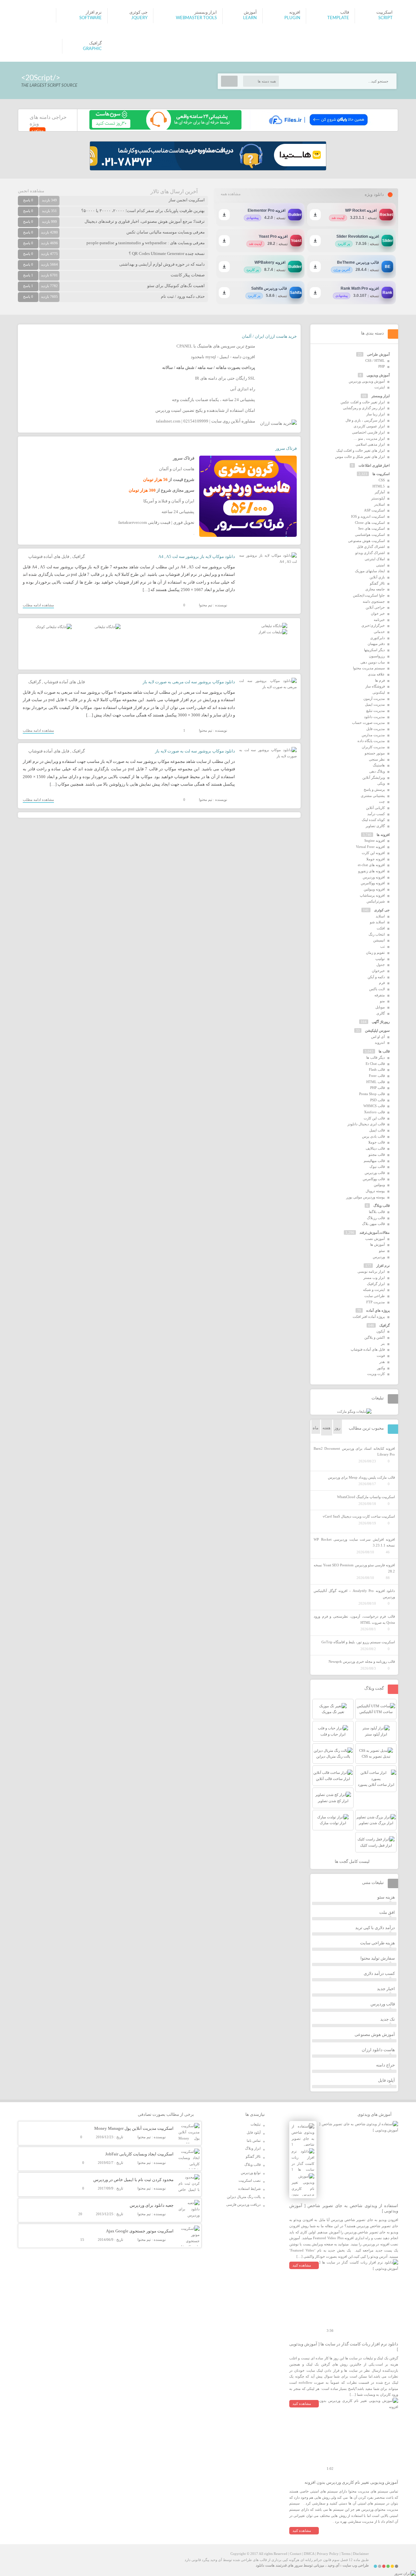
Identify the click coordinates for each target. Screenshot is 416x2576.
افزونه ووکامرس (373, 883)
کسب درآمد (376, 814)
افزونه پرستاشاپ (372, 895)
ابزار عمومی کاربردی (369, 426)
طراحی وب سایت (356, 2565)
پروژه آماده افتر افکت (369, 1317)
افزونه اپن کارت (373, 853)
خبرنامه (379, 620)
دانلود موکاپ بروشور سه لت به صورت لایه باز (195, 751)
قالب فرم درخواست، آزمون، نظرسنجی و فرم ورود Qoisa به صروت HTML (354, 1619)
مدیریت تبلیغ (376, 711)
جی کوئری (382, 910)
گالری (381, 1013)
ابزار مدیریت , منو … (369, 438)
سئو (382, 1251)
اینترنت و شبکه (374, 1290)
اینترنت (380, 387)
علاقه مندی (376, 674)
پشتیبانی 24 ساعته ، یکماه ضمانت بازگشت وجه (214, 400)
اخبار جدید (386, 1989)
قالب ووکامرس (374, 1179)
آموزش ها (377, 1244)
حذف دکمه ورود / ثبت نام (183, 296)
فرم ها (380, 680)
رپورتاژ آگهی (381, 1022)
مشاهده (38, 130)
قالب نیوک (377, 1167)
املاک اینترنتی (375, 559)
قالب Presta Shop (372, 1094)
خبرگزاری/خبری (373, 625)
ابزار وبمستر (381, 396)
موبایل (380, 1007)
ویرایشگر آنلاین (374, 777)
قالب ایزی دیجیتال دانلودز (366, 1124)
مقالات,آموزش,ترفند (375, 1232)
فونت (381, 1356)
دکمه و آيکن (376, 977)
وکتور (381, 1368)
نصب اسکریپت (250, 2180)
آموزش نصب (375, 1239)
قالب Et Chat (375, 1064)
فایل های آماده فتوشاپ (49, 556)
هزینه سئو (386, 1897)
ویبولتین (379, 1185)
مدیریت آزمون (374, 699)
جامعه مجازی (375, 589)
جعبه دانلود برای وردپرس (152, 2205)
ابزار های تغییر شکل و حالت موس (360, 457)
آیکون (381, 1331)
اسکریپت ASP (374, 510)
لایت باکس (377, 989)
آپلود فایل (386, 2080)
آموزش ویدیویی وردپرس (367, 381)
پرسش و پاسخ (374, 789)
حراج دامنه (385, 2065)
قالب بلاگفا (377, 1212)
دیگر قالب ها (376, 1057)
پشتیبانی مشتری (373, 796)
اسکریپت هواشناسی (370, 535)
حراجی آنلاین (375, 607)
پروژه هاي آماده (378, 1310)
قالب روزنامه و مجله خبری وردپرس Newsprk (362, 1661)
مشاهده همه (231, 194)
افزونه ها (383, 835)
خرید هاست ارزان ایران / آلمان (269, 336)
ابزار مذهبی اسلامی (370, 444)
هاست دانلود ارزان (378, 2050)
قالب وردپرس (375, 1173)
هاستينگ (379, 765)
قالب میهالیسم (374, 1161)
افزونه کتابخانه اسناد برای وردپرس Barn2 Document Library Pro (354, 1452)
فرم (382, 983)
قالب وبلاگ (382, 1206)
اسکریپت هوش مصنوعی (366, 541)
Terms (346, 2554)
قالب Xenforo (374, 1112)
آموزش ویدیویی (378, 375)
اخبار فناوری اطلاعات (374, 465)
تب (383, 946)
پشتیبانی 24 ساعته (178, 512)
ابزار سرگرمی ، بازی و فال (365, 420)
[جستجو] (229, 81)
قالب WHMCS (374, 1106)
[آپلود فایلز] (318, 128)
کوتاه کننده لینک (373, 820)
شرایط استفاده (249, 2189)
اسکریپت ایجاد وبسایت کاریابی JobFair (139, 2154)
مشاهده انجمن (31, 191)
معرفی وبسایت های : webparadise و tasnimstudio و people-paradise (146, 243)
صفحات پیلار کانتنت (188, 275)
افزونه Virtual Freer (370, 847)
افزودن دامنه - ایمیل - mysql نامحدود (223, 357)
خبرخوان (378, 971)
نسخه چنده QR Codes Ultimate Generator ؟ (167, 253)
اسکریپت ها (381, 474)
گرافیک (78, 556)
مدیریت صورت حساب (368, 723)
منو (382, 1001)
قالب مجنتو (377, 1155)
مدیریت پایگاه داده (371, 741)
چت (382, 802)
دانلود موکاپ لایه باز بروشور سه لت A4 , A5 (197, 556)
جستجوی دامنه (374, 601)
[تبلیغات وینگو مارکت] (354, 1411)
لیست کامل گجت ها (353, 1861)
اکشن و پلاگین (375, 1337)
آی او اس (378, 1037)
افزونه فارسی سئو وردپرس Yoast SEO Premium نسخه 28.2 (354, 1568)
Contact (296, 2554)
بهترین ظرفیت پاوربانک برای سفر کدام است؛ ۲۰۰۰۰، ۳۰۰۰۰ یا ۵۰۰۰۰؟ (143, 211)
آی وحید (333, 2565)
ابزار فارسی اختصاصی (368, 432)
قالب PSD (377, 1100)
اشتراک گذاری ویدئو (370, 553)
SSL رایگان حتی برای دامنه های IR (225, 378)
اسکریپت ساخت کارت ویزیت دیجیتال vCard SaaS (359, 1516)
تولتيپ (380, 959)
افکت (381, 928)
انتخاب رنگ (377, 934)
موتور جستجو (375, 753)
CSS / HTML (375, 360)
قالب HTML (376, 1082)
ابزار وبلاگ (253, 2148)
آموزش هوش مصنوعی (375, 2034)
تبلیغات (256, 2124)
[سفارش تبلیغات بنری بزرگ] (274, 626)
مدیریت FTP (376, 1302)
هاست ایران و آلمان (177, 469)
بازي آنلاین (377, 577)
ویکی (381, 783)
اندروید (380, 1042)
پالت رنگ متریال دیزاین (244, 2197)
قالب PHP (377, 1088)
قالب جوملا (377, 1142)
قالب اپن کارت (374, 1118)
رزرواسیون (377, 656)
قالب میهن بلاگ (373, 1224)
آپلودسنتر (378, 498)
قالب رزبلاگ (376, 1218)
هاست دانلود (265, 2565)
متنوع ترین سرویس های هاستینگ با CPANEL (216, 346)
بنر (383, 1344)
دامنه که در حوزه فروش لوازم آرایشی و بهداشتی (162, 264)
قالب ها (384, 1051)
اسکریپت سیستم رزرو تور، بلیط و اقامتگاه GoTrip (358, 1642)
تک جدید (388, 2019)
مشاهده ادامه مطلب (38, 605)
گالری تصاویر (375, 826)
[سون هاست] (165, 128)
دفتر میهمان (376, 644)
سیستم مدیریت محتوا (369, 668)
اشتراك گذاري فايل (371, 547)
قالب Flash (377, 1069)
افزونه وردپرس (374, 877)
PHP (382, 366)
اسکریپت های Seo (371, 528)
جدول (381, 965)
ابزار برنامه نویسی (371, 1271)
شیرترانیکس (376, 901)
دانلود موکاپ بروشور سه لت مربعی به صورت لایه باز (189, 682)
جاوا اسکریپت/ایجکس (369, 595)
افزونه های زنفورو (371, 871)
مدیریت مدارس (373, 735)
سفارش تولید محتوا (378, 1958)
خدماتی (379, 632)
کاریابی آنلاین (375, 808)
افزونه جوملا (376, 859)
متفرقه (380, 995)
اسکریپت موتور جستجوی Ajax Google (140, 2231)
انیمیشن (379, 940)
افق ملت (387, 1912)
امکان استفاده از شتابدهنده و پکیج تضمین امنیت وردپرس (205, 410)
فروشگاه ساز (375, 686)
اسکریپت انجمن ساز (187, 200)
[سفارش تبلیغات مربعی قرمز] (54, 627)
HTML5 (379, 486)
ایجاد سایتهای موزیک (370, 571)
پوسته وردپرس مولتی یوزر (365, 1197)
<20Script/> (41, 78)
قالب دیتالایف (375, 1148)
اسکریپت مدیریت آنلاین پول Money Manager (134, 2128)
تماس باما (254, 2140)
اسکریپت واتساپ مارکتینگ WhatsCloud (366, 1497)
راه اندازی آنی (243, 389)
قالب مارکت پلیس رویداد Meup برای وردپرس (361, 1477)
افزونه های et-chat (371, 865)
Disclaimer (361, 2554)
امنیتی (380, 565)
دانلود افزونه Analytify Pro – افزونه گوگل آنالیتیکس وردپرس (354, 1594)
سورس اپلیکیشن (377, 1030)
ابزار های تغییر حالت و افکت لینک (361, 450)
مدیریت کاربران (373, 747)
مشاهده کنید (302, 2265)
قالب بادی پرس (373, 1136)
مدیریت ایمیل (375, 704)
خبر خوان (378, 613)
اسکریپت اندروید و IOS (368, 516)
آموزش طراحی (378, 354)
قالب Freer (377, 1076)
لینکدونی (379, 692)
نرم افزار (383, 1266)
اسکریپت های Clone (370, 523)
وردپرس (379, 1257)
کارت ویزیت (376, 1374)
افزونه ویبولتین (374, 889)
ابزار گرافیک (376, 1284)
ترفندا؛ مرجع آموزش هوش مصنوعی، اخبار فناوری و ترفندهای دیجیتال (145, 221)
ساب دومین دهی (373, 662)
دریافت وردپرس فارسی (243, 2204)
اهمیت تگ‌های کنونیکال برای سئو (176, 286)
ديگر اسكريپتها (374, 650)
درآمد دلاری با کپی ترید (375, 1928)
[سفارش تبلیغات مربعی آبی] (108, 627)
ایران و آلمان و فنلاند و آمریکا (169, 501)
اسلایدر (379, 504)
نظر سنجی (377, 759)
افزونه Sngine (375, 840)
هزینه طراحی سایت (377, 1943)
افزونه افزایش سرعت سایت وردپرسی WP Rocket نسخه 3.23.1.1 (354, 1542)
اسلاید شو (377, 922)
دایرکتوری (377, 638)
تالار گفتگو (377, 583)
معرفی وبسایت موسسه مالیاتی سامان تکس (166, 232)
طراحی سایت (375, 1296)
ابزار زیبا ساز (376, 414)
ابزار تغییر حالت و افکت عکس (363, 402)
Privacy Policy (328, 2554)
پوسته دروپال (375, 1191)
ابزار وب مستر (374, 1278)
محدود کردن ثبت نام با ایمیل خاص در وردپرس (133, 2180)
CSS (382, 480)
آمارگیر (380, 492)
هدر (382, 1362)
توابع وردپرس (251, 2173)
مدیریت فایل (376, 729)
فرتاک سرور (286, 448)
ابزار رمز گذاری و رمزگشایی (364, 408)
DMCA (309, 2554)
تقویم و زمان (375, 953)
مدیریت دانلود (374, 717)
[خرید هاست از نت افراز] (273, 632)
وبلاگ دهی (377, 771)
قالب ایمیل (377, 1130)
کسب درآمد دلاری (379, 1973)
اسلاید (380, 916)
